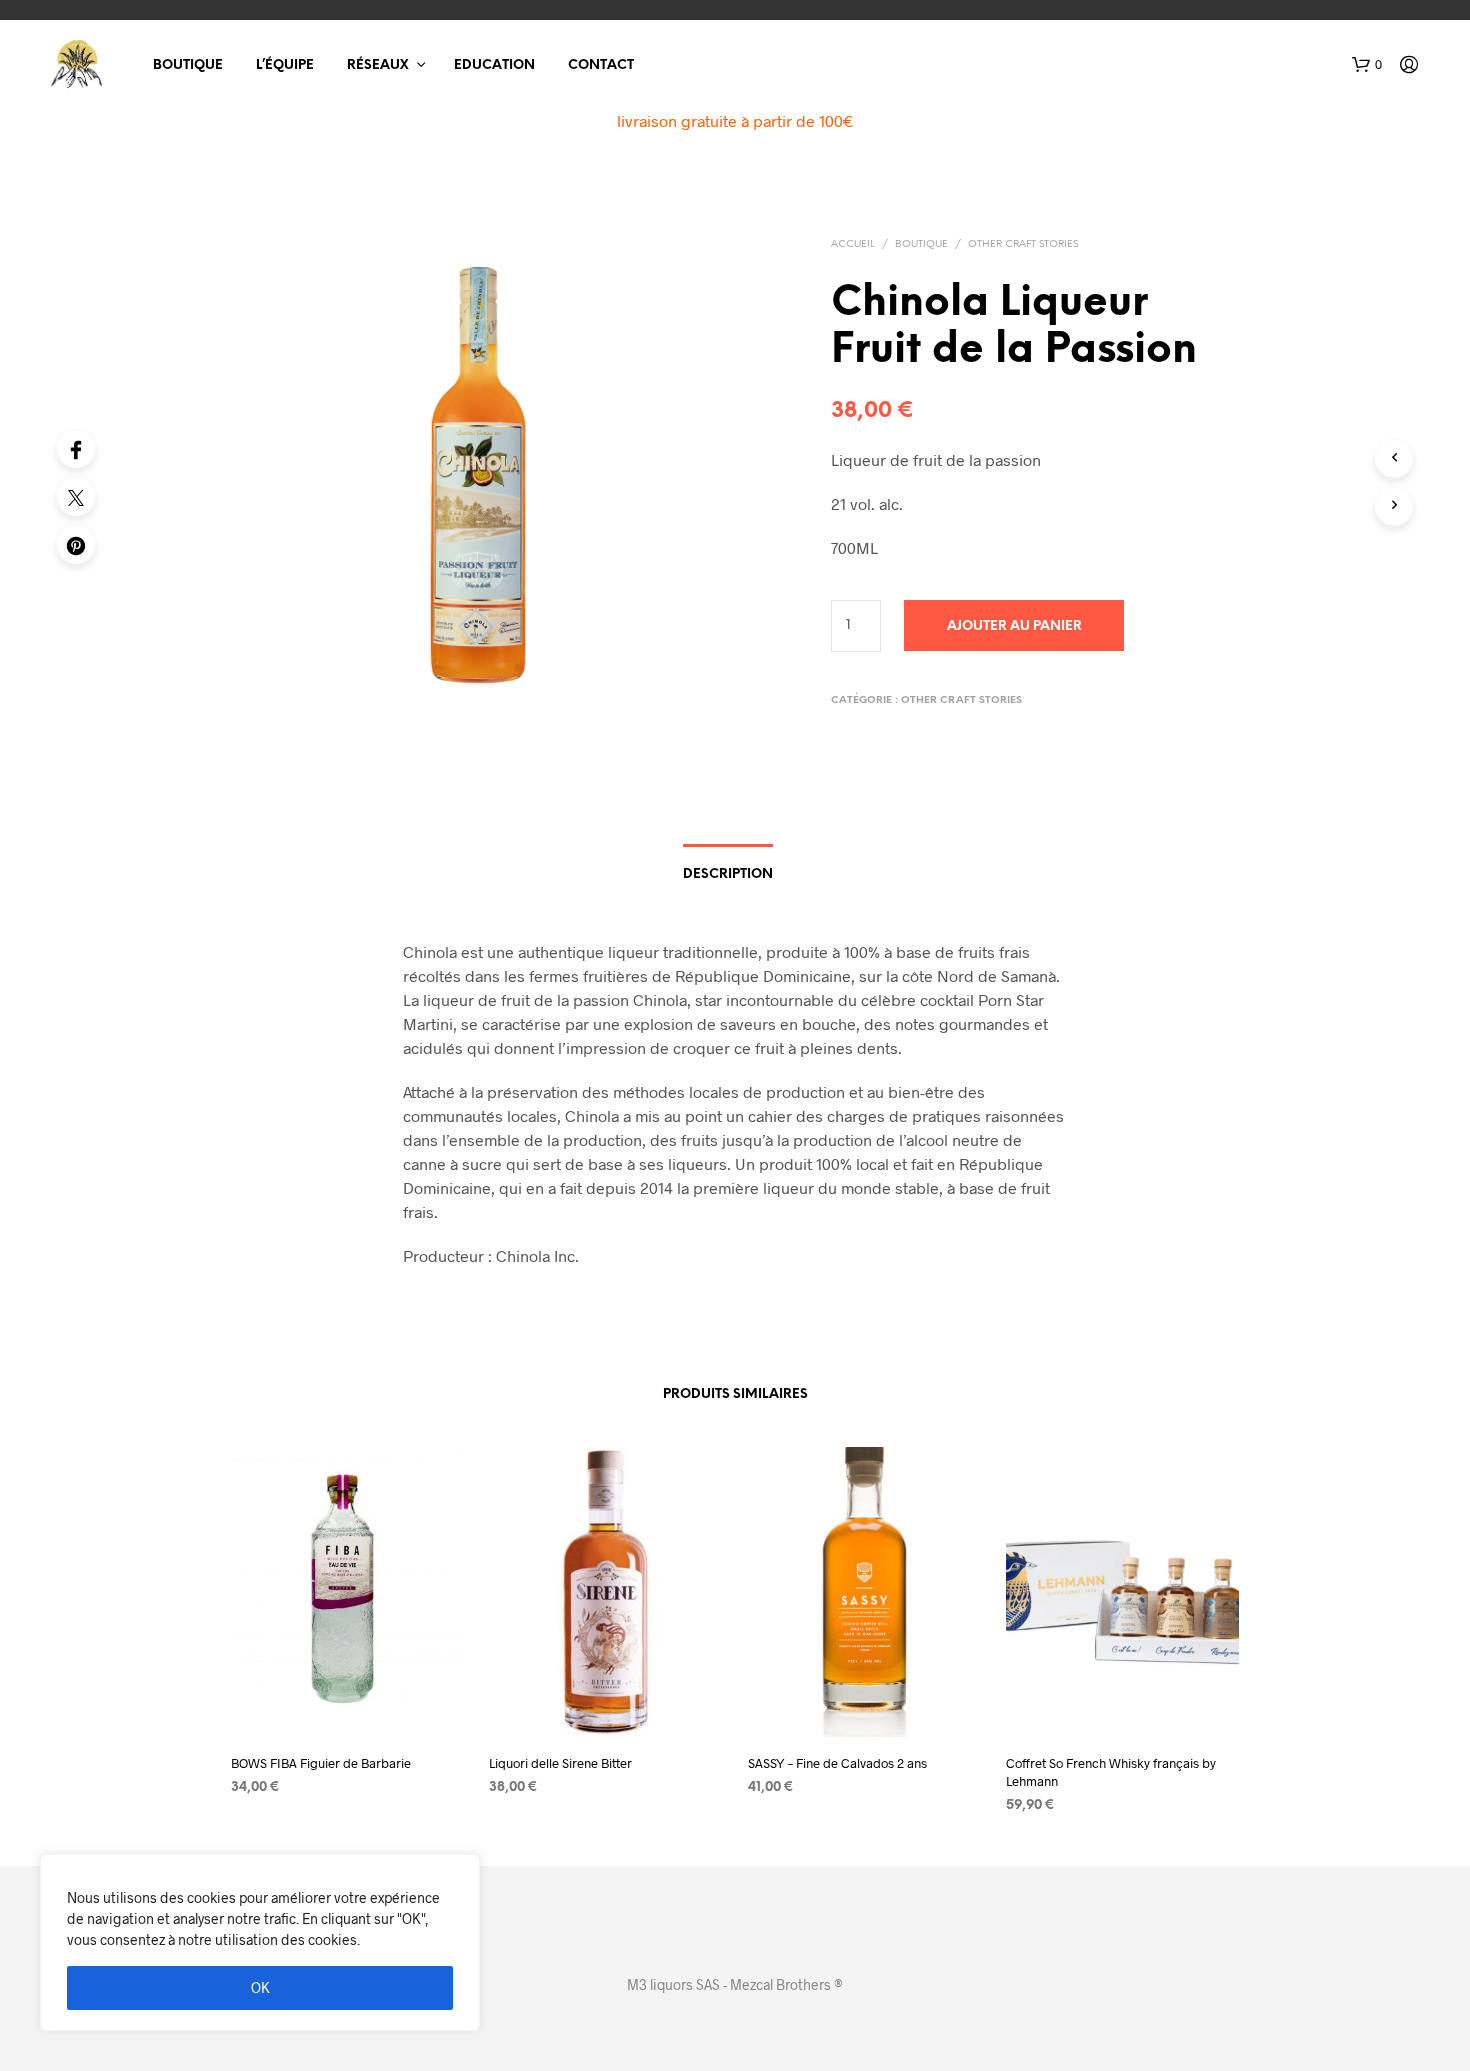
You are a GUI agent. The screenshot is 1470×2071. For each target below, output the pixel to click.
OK (260, 1987)
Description (728, 874)
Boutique (188, 65)
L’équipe (285, 65)
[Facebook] (76, 449)
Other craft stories (1023, 244)
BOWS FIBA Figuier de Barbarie (321, 1763)
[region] (260, 1942)
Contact (601, 65)
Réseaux (378, 65)
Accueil (853, 244)
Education (494, 65)
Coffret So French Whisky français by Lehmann (1111, 1772)
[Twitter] (76, 497)
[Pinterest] (76, 545)
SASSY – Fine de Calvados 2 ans (837, 1763)
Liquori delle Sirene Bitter (560, 1763)
